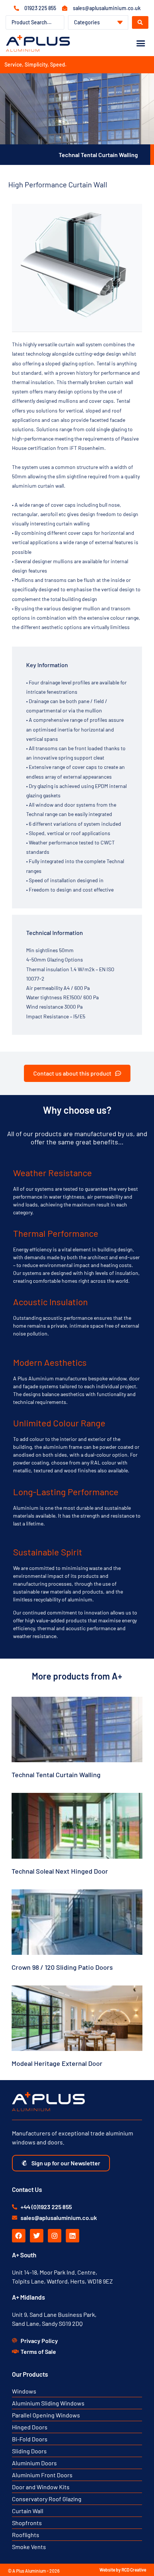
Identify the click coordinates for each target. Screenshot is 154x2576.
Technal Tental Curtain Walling (56, 1775)
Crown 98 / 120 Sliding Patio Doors (62, 1967)
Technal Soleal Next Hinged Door (60, 1871)
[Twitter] (37, 2236)
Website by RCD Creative (123, 2570)
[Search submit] (140, 22)
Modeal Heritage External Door (57, 2063)
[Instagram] (55, 2236)
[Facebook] (19, 2236)
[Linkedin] (73, 2236)
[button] (141, 43)
